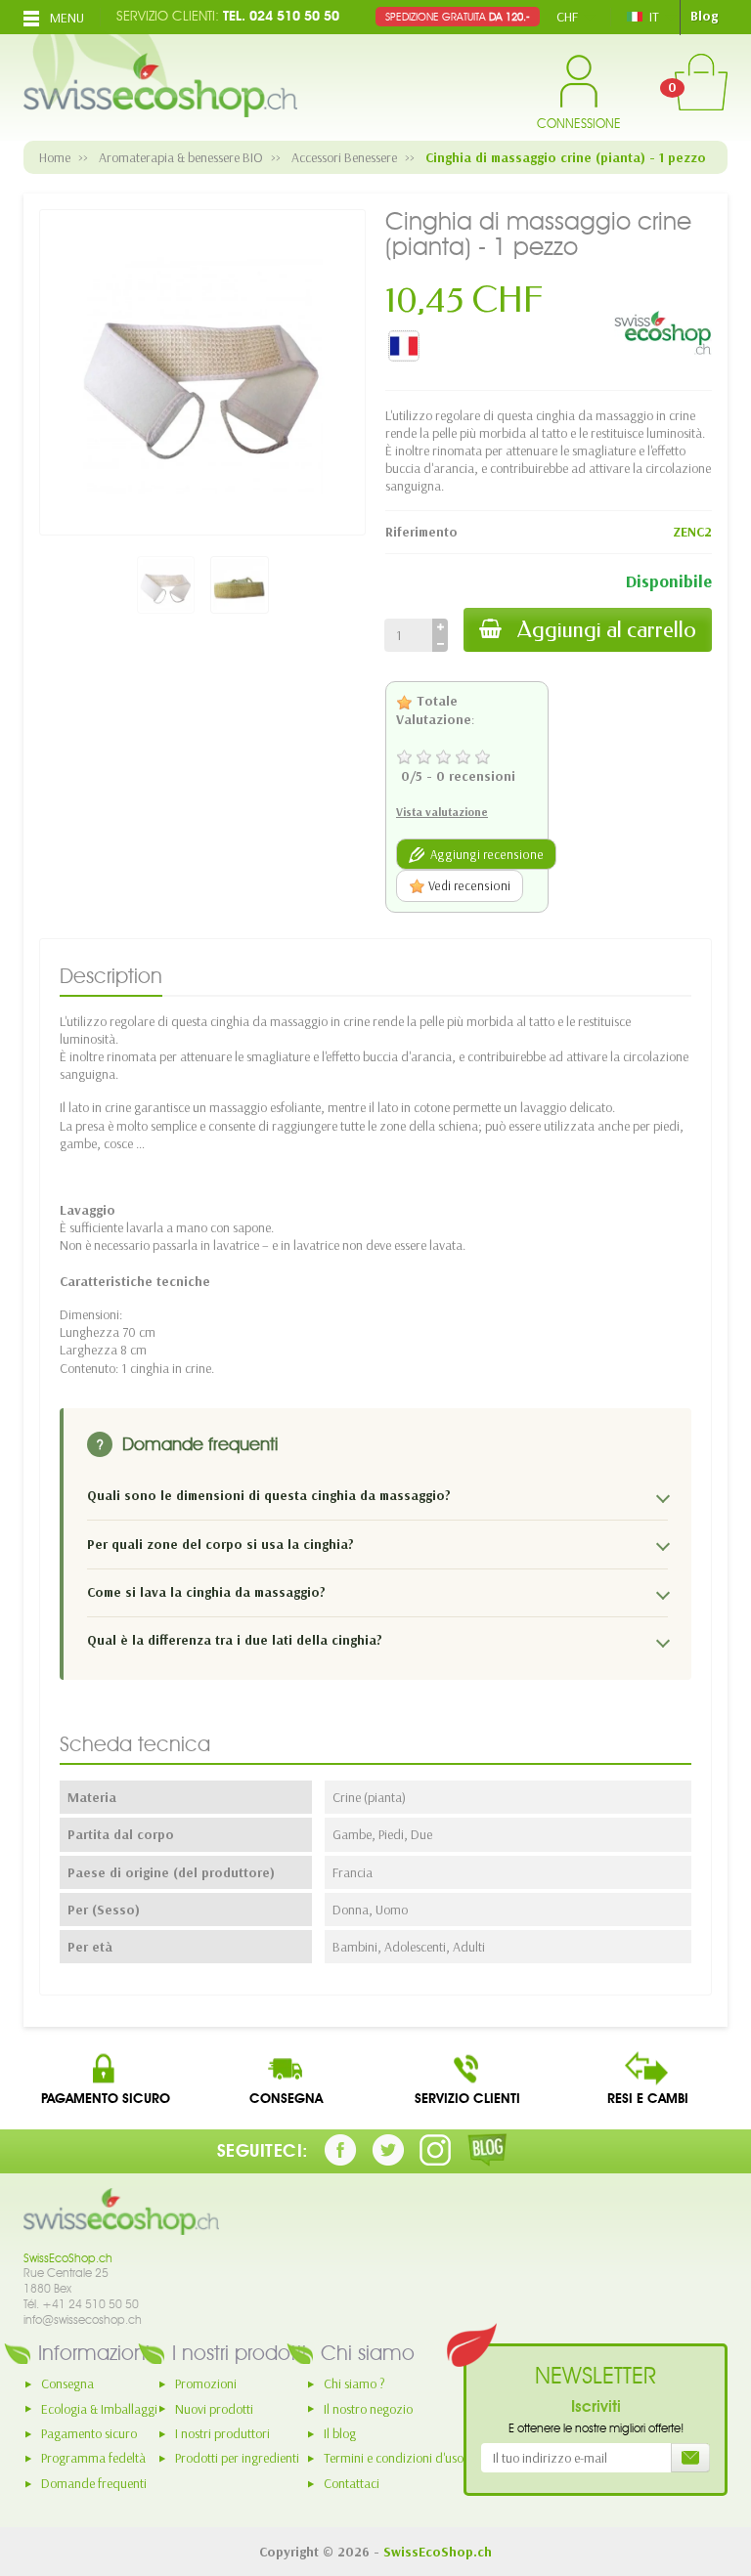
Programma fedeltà (93, 2458)
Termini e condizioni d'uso (394, 2458)
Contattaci (352, 2483)
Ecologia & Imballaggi (99, 2409)
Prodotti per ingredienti (237, 2458)
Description (111, 976)
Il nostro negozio (368, 2409)
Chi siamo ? (354, 2383)
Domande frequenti (94, 2483)
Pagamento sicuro (89, 2433)
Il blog (340, 2433)
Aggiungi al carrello (607, 630)
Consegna (67, 2383)
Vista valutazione (442, 812)
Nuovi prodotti (214, 2409)
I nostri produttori (222, 2433)
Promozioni (206, 2383)
